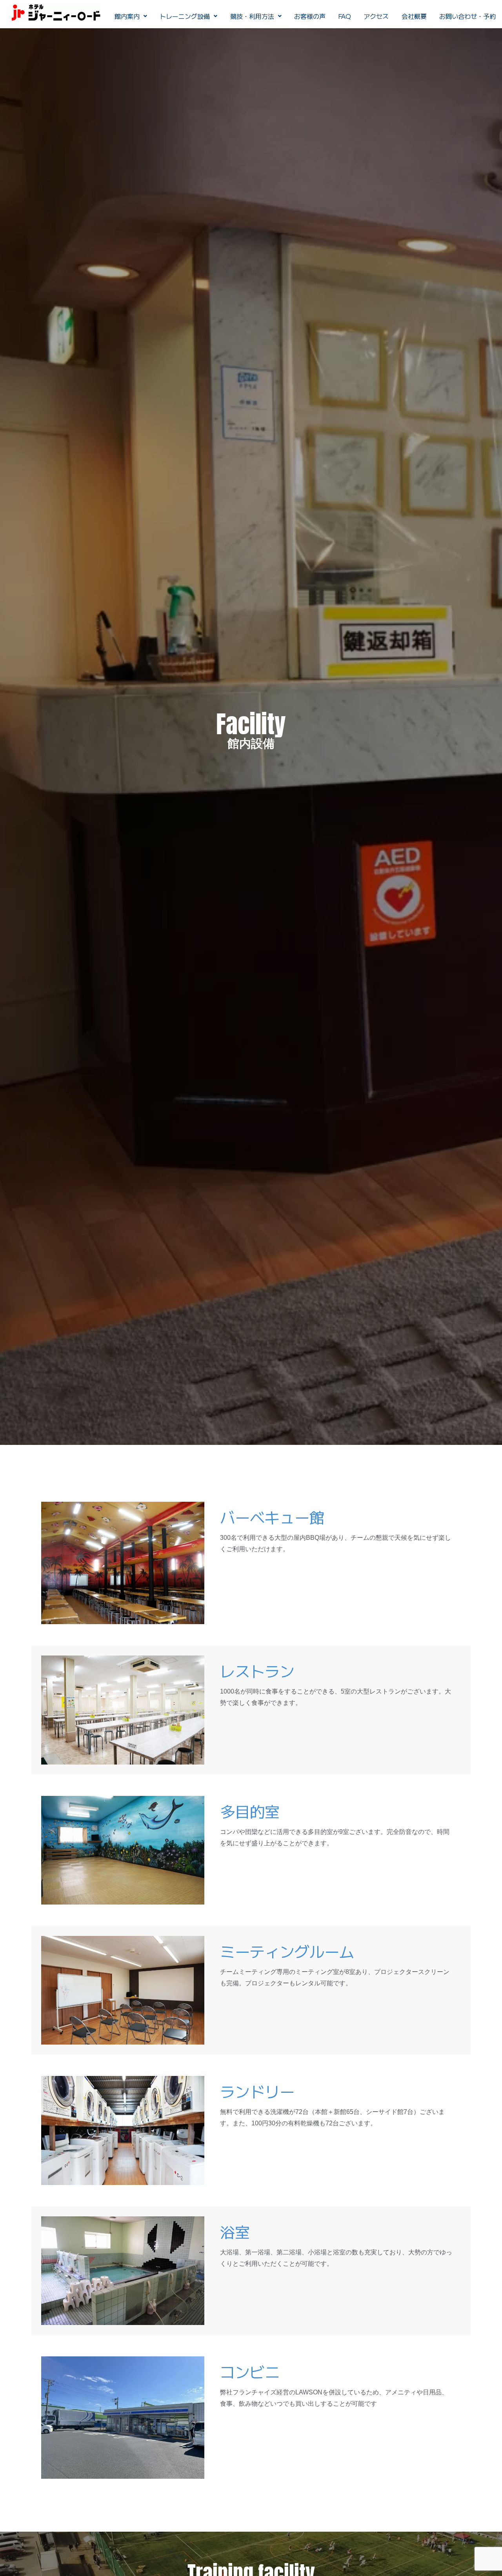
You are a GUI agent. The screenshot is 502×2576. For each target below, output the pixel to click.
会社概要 (414, 16)
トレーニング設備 (185, 16)
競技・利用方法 (252, 16)
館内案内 (127, 16)
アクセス (376, 16)
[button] (131, 16)
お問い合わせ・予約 (467, 16)
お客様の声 (310, 16)
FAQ (345, 16)
